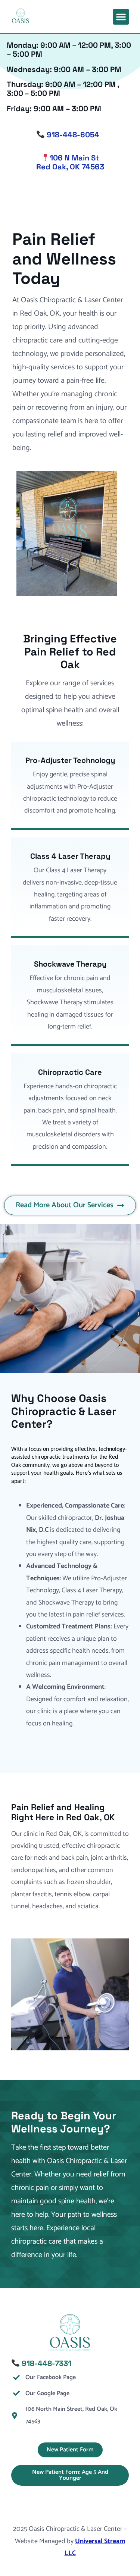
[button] (121, 17)
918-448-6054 (72, 135)
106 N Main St (74, 158)
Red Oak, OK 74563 (70, 167)
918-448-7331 (46, 2363)
